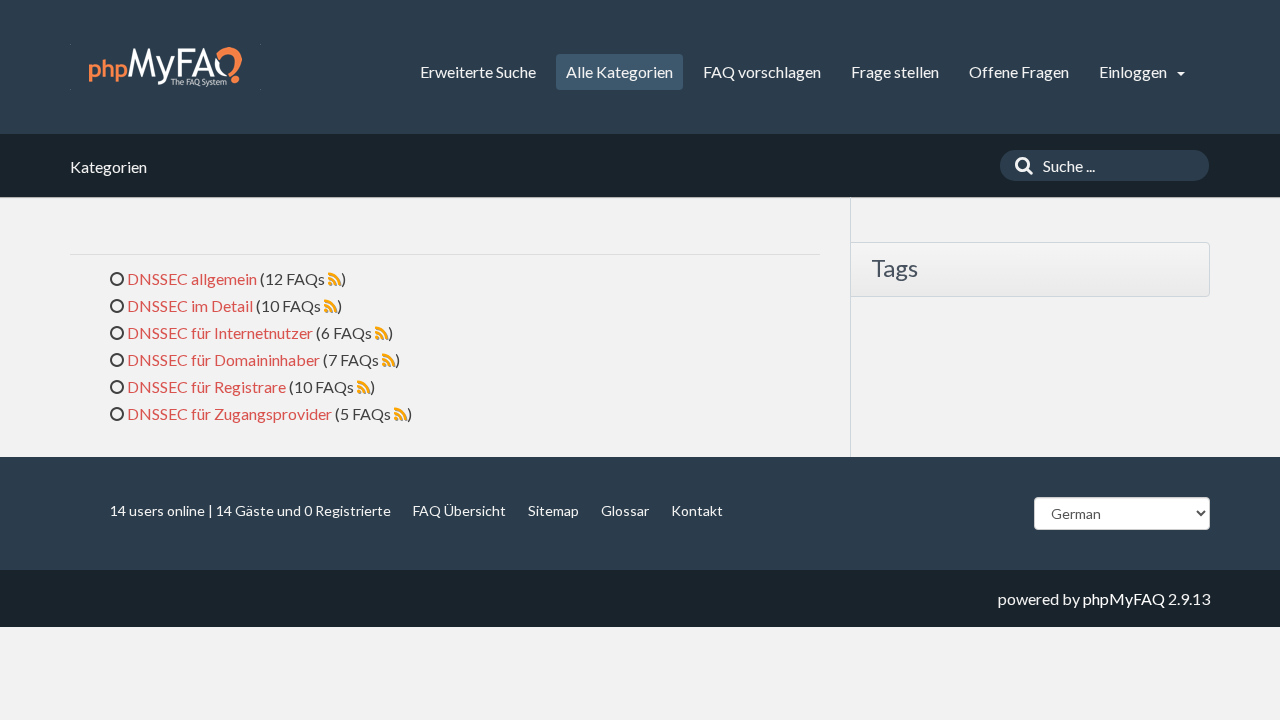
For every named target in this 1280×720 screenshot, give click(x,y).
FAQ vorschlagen (762, 71)
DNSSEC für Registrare (206, 386)
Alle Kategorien (619, 71)
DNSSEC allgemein (192, 278)
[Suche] (1019, 165)
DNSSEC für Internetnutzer (220, 332)
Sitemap (553, 510)
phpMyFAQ (1124, 598)
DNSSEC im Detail (190, 305)
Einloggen (1134, 71)
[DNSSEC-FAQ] (165, 67)
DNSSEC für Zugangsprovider (229, 413)
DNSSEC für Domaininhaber (223, 359)
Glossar (625, 510)
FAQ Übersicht (459, 510)
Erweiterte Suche (478, 71)
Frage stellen (895, 71)
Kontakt (697, 510)
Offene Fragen (1019, 71)
